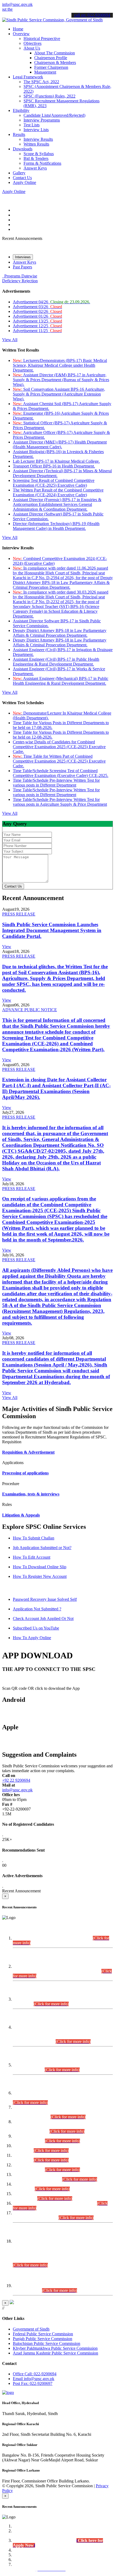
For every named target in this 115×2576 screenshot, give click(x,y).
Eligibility (21, 110)
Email (34, 2379)
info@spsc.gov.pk (17, 4)
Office (35, 2374)
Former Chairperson (51, 67)
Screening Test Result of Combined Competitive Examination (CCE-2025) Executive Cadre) (54, 483)
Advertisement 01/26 (37, 316)
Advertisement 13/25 (37, 321)
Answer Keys (35, 168)
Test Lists (32, 125)
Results (19, 134)
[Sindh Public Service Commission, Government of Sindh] (52, 20)
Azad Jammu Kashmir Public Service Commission (55, 2353)
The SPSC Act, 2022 (41, 82)
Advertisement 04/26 (51, 302)
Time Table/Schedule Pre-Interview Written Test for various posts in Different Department (56, 783)
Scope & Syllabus (39, 154)
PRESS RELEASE (19, 914)
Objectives (32, 43)
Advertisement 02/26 (37, 311)
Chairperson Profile (51, 58)
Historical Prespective (42, 39)
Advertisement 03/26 (37, 307)
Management (45, 72)
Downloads (23, 149)
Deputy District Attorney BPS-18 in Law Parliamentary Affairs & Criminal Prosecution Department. (60, 633)
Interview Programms (42, 120)
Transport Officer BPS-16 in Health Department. (54, 466)
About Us (32, 48)
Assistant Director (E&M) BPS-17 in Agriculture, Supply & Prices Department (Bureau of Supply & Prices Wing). (61, 380)
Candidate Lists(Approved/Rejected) (54, 115)
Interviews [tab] (23, 257)
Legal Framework (28, 77)
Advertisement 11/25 (37, 331)
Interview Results (38, 139)
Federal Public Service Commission (43, 2334)
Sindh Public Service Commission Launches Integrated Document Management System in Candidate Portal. (52, 930)
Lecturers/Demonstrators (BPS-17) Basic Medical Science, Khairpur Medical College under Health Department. (60, 365)
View (7, 947)
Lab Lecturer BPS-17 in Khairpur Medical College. (56, 461)
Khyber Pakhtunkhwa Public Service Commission (55, 2348)
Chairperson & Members (55, 63)
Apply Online (24, 182)
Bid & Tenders (36, 158)
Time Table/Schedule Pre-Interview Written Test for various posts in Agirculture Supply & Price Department (60, 802)
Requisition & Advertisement (28, 1452)
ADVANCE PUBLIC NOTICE (30, 1010)
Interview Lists (36, 130)
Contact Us (22, 178)
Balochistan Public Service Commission (47, 2343)
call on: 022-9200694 (92, 15)
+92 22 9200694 (16, 1780)
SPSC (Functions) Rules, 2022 (49, 96)
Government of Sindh (31, 2329)
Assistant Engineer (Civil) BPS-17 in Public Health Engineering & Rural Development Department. (56, 662)
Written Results (36, 144)
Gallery (19, 173)
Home (18, 29)
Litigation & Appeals (21, 1515)
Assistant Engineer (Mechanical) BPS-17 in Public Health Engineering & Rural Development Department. (61, 681)
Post (33, 2383)
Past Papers (22, 267)
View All (10, 340)
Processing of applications (25, 1473)
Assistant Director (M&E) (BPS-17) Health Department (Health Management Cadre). (60, 444)
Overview (21, 34)
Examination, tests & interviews (31, 1494)
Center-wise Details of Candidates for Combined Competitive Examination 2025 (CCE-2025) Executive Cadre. (59, 747)
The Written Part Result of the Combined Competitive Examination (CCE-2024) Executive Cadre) (58, 492)
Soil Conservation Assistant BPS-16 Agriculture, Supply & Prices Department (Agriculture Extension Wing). (59, 394)
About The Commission (55, 53)
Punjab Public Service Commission (43, 2339)
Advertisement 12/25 (37, 326)
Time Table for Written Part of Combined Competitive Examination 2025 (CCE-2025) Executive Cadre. (59, 761)
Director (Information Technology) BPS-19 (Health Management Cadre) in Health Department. (56, 526)
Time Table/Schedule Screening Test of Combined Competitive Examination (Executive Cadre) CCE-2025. (61, 773)
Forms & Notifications (42, 163)
